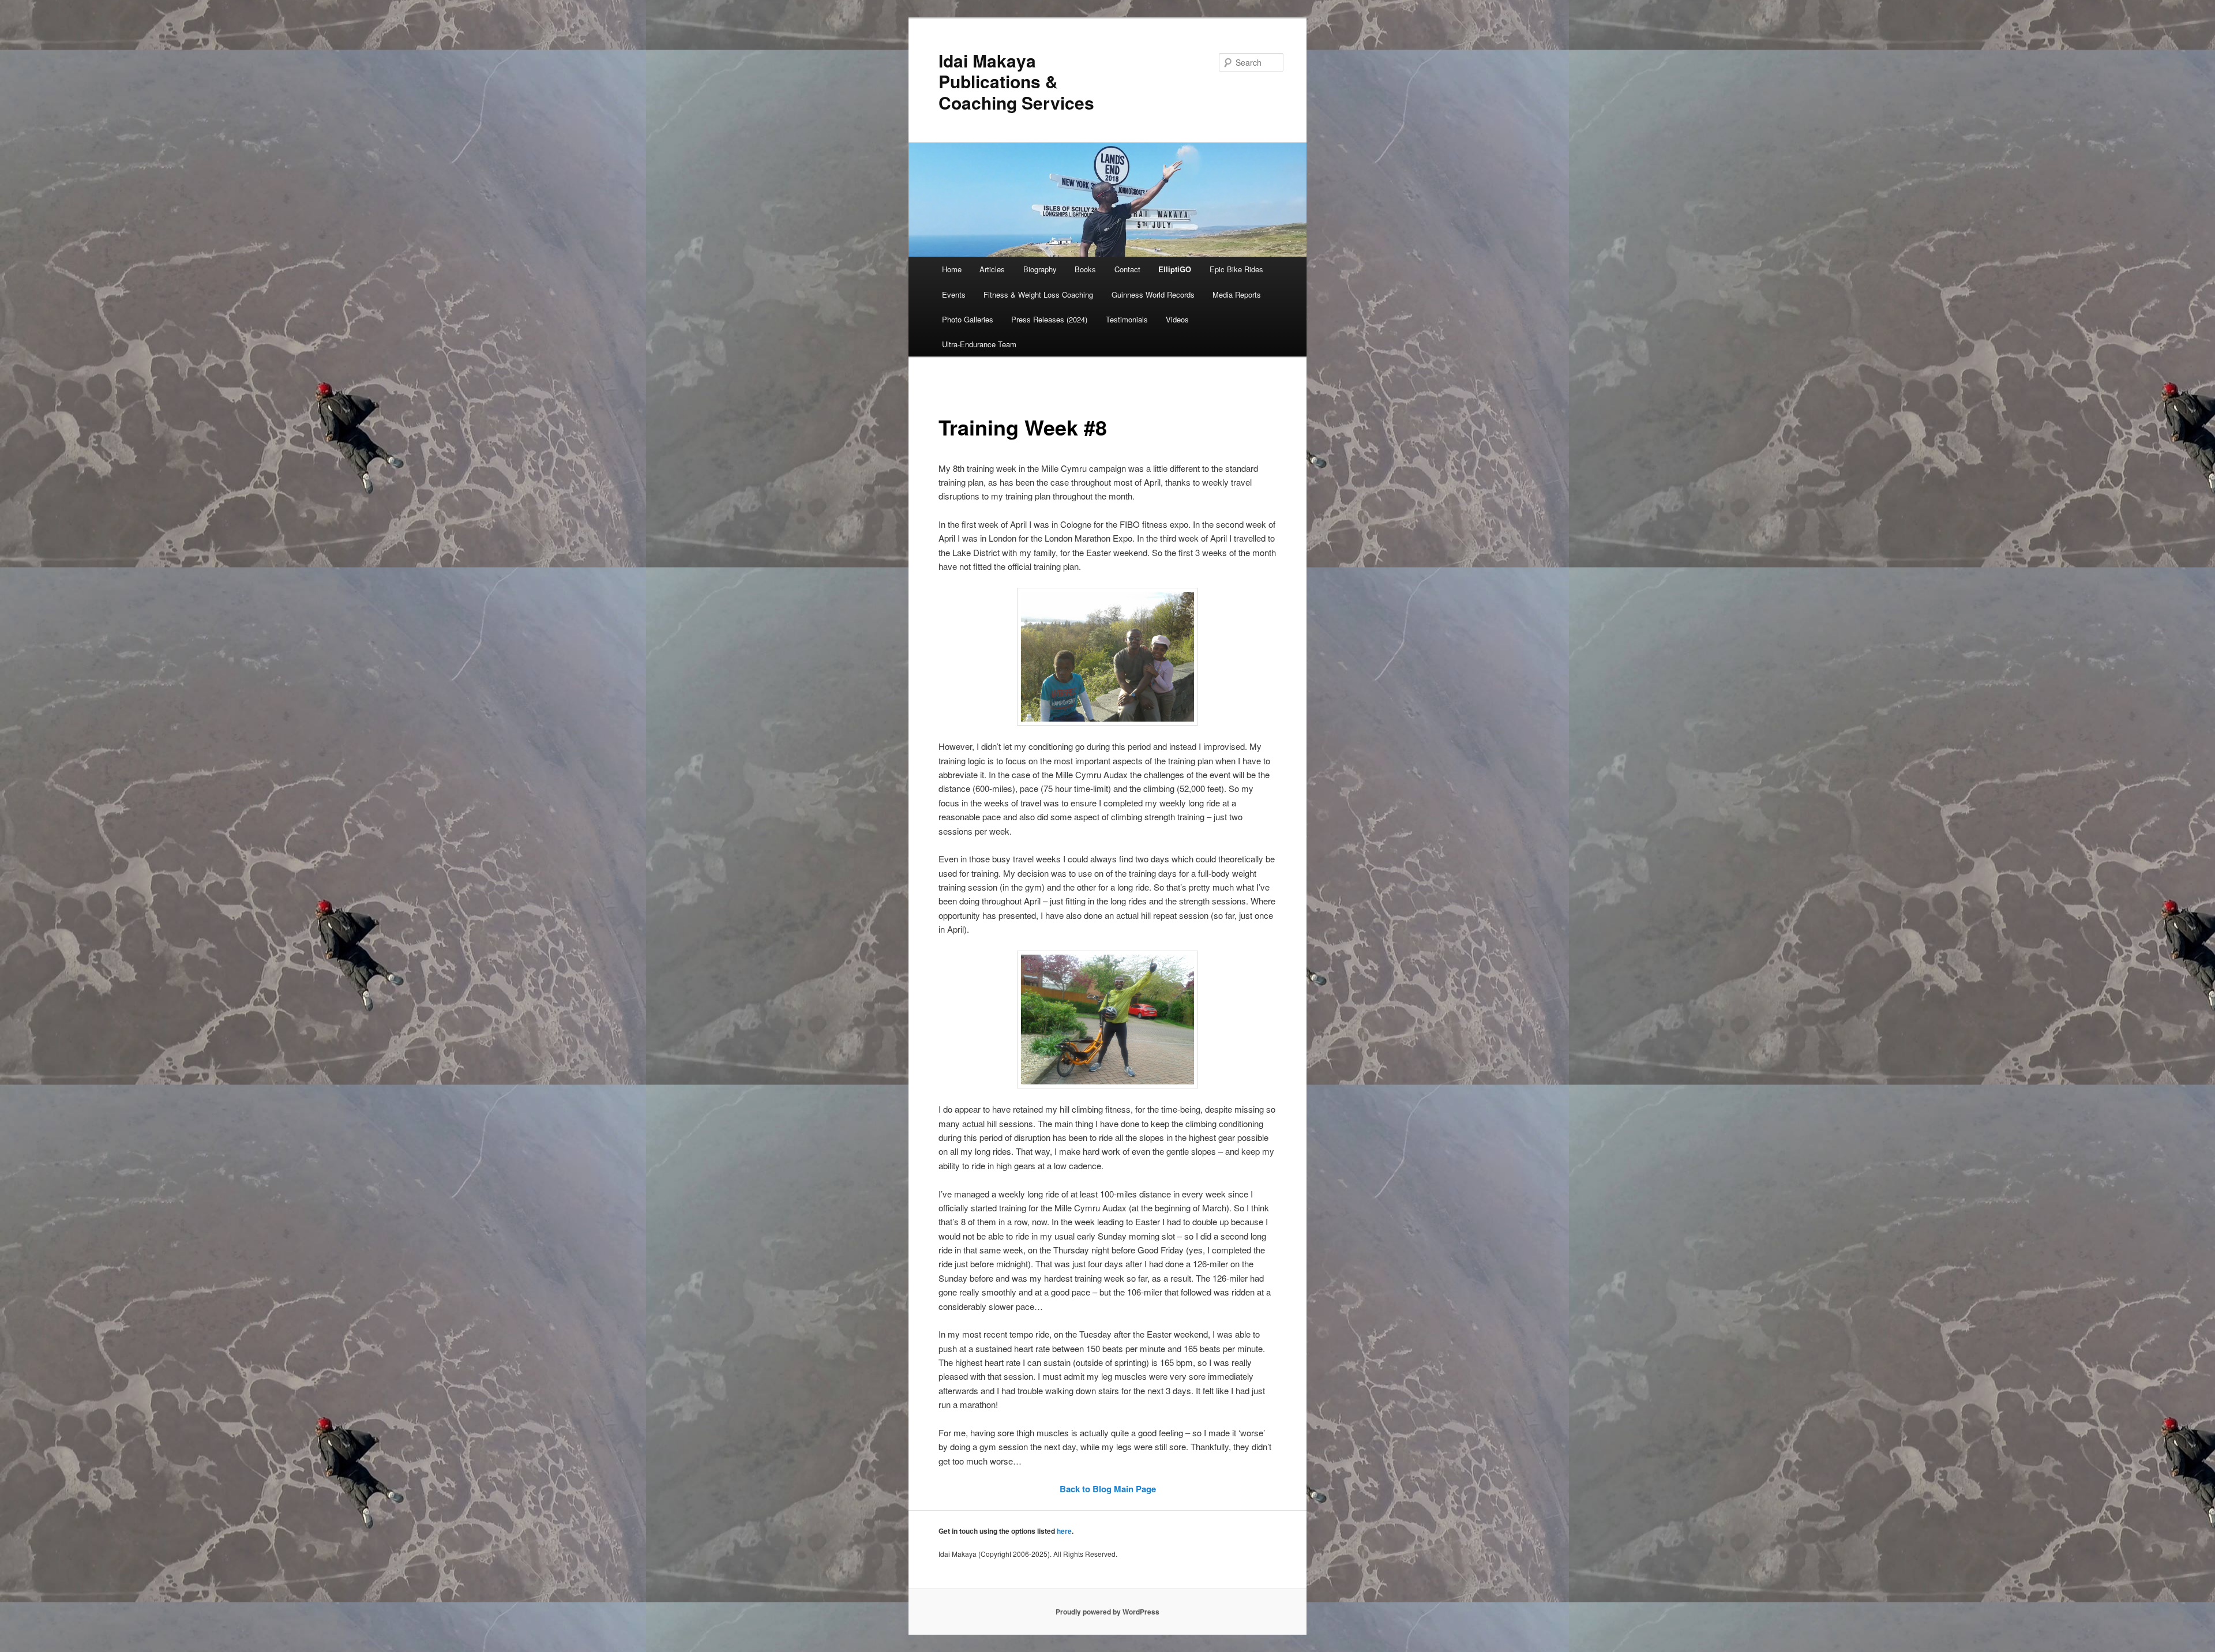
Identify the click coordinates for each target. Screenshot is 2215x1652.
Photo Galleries (968, 319)
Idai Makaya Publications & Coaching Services (1016, 81)
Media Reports (1237, 294)
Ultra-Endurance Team (979, 344)
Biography (1040, 269)
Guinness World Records (1153, 294)
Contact (1127, 269)
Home (952, 269)
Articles (992, 269)
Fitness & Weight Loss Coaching (1038, 294)
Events (954, 294)
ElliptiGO (1175, 269)
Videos (1177, 319)
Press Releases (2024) (1049, 319)
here (1064, 1531)
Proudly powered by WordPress (1107, 1612)
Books (1085, 269)
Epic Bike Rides (1236, 269)
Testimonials (1127, 319)
